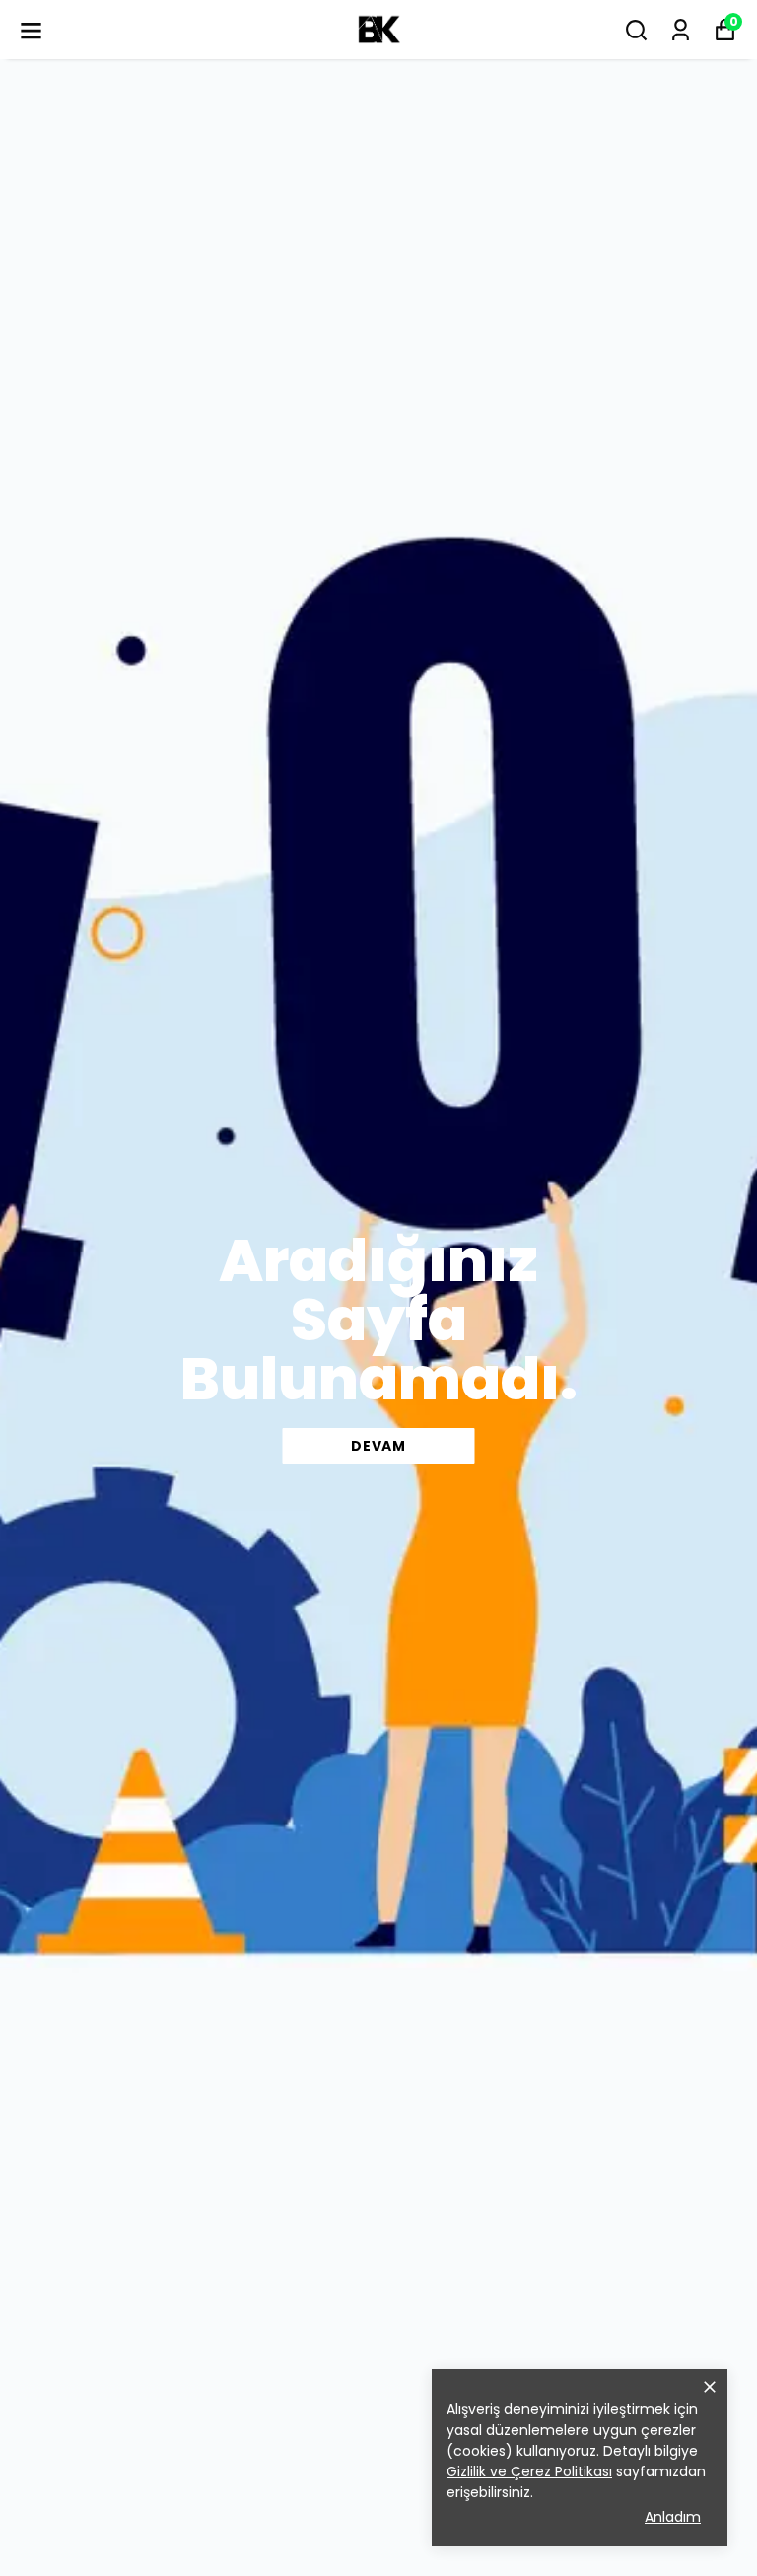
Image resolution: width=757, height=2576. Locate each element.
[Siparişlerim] (681, 30)
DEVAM (378, 1446)
